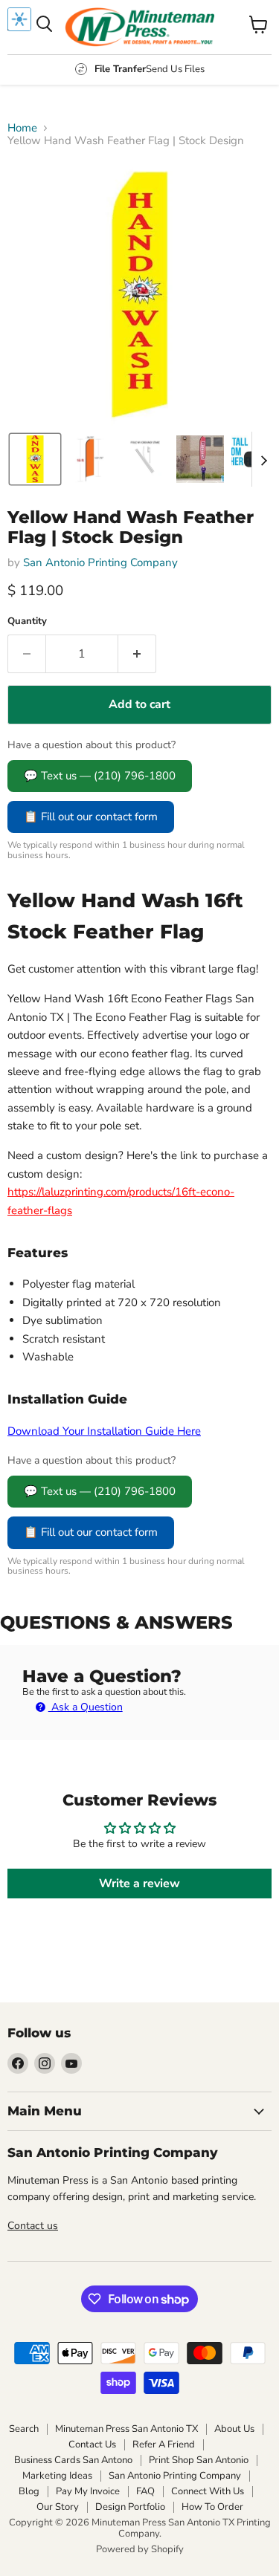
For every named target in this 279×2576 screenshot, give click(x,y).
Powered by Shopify (140, 2549)
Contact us (33, 2226)
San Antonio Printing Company (100, 562)
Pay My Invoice (88, 2491)
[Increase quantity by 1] (137, 654)
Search (24, 2429)
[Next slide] (263, 459)
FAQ (145, 2491)
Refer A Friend (164, 2444)
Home (22, 128)
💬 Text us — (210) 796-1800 (100, 776)
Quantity (27, 622)
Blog (29, 2491)
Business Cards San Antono (73, 2460)
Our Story (58, 2507)
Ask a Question (86, 1707)
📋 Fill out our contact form (91, 817)
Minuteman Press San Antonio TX (126, 2429)
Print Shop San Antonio (199, 2460)
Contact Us (92, 2444)
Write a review (139, 1884)
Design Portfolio (130, 2507)
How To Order (212, 2507)
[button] (35, 459)
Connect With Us (208, 2491)
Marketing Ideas (57, 2476)
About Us (234, 2429)
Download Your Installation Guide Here (104, 1431)
